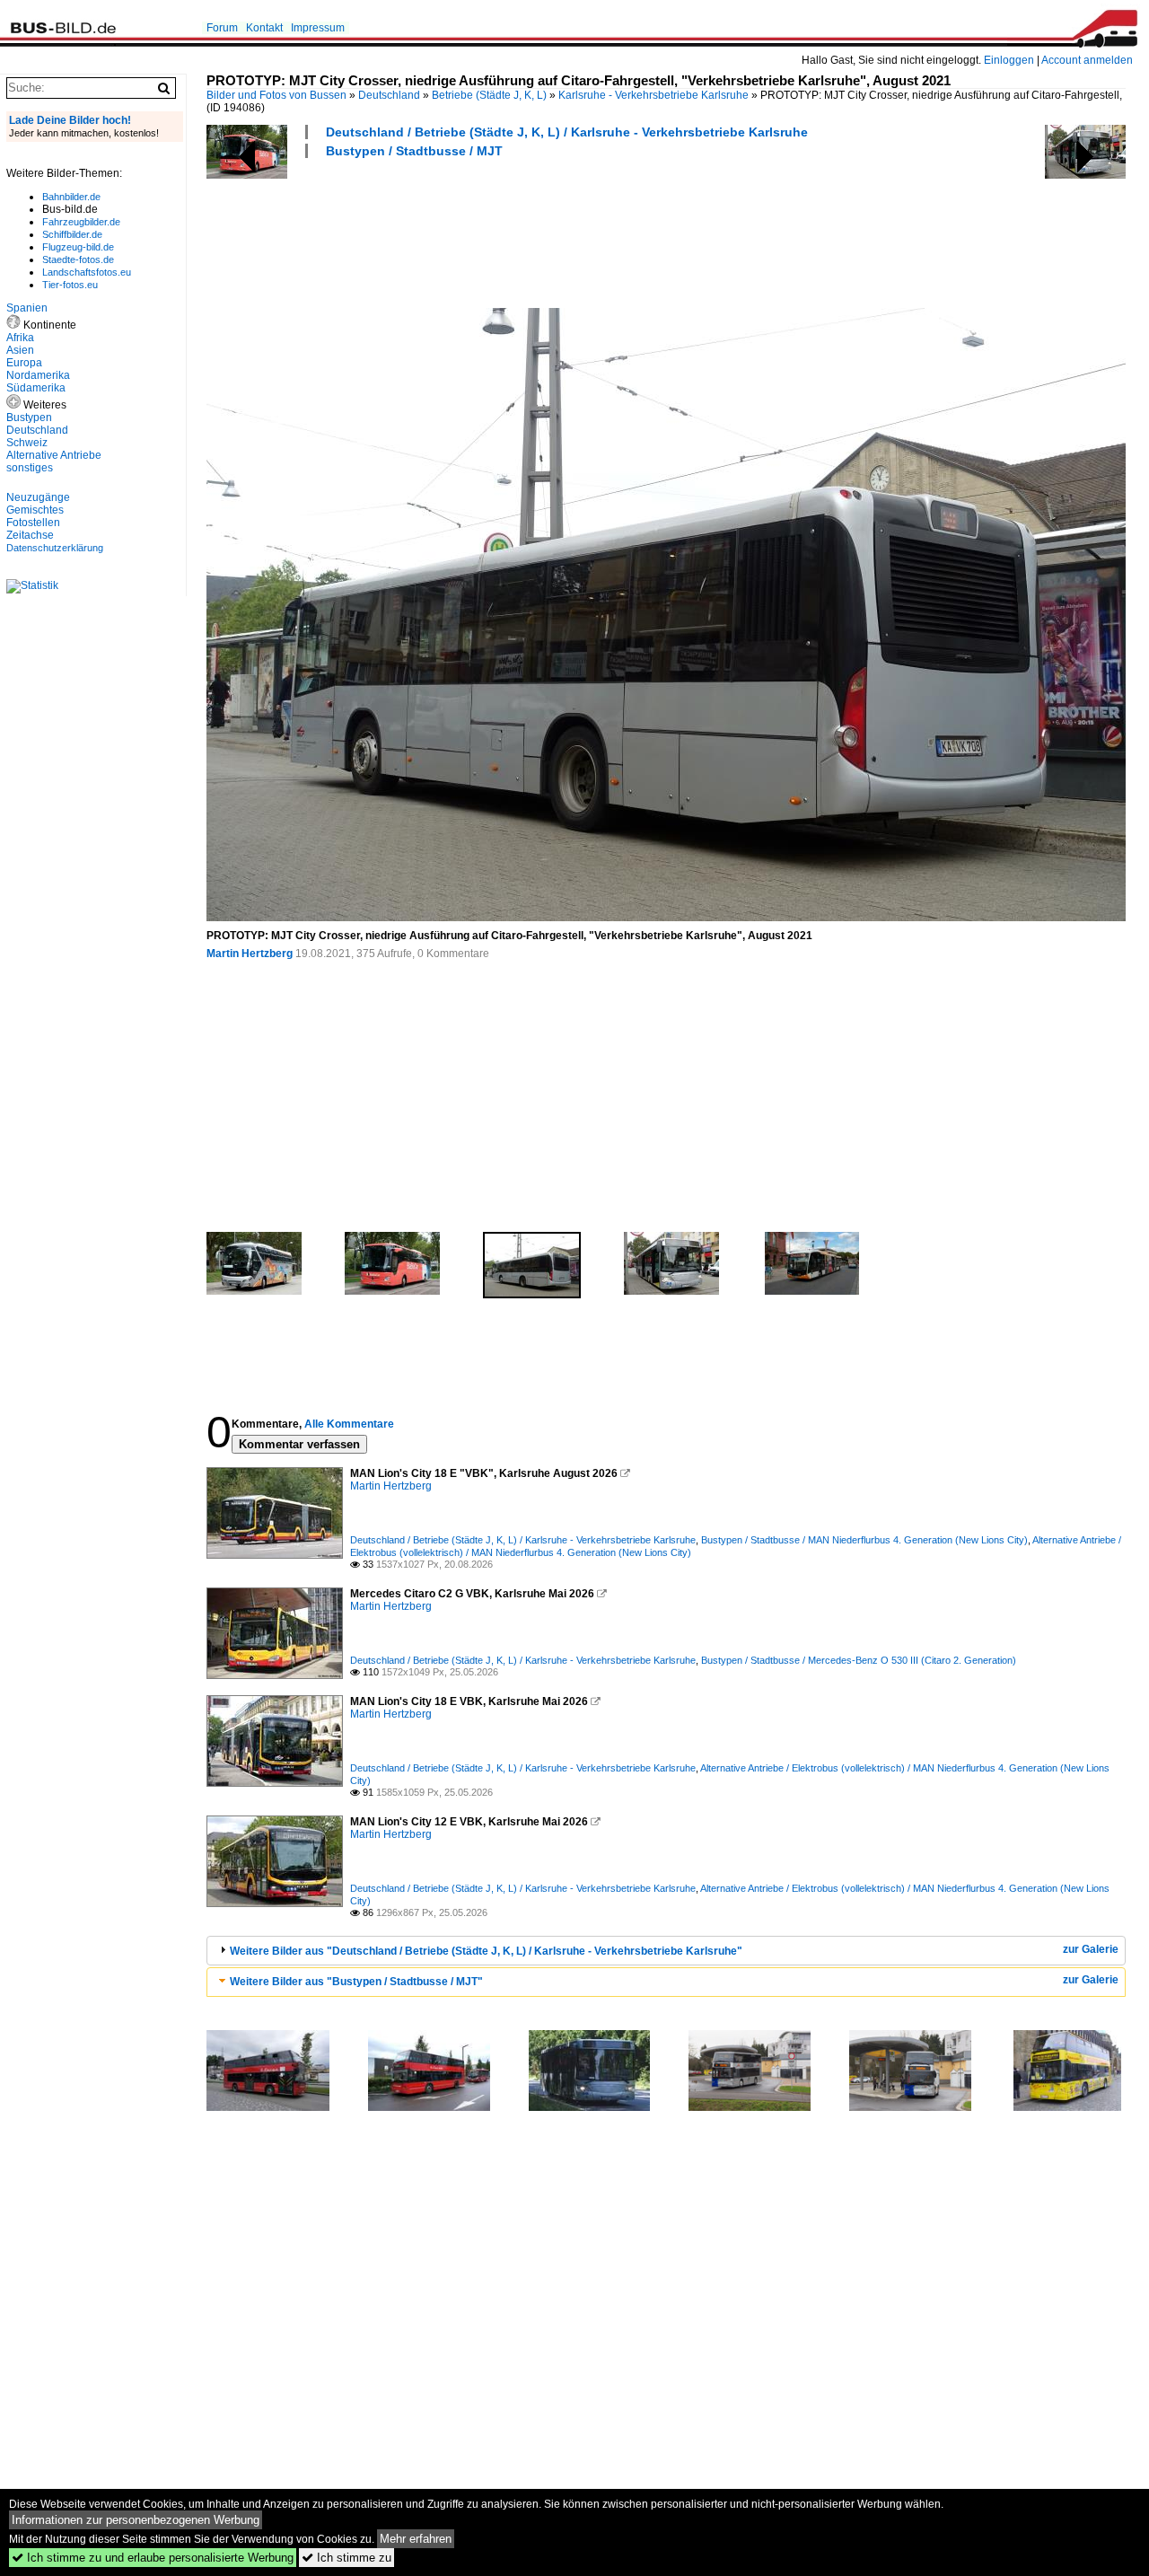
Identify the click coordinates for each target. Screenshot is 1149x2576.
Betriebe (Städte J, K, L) (489, 95)
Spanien (27, 308)
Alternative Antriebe (54, 455)
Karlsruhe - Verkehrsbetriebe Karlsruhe (653, 95)
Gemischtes (35, 510)
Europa (24, 363)
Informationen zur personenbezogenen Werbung (136, 2520)
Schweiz (27, 443)
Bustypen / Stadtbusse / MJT (414, 151)
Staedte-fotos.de (78, 259)
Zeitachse (30, 535)
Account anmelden (1087, 60)
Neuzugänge (38, 497)
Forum (222, 28)
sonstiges (30, 468)
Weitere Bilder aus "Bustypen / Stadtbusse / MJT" (356, 1982)
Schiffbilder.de (72, 234)
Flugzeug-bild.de (78, 247)
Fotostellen (33, 523)
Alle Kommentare (349, 1424)
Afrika (20, 338)
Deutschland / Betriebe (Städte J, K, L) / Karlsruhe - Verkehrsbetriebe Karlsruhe (567, 132)
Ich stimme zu (346, 2558)
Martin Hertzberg (250, 954)
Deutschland (389, 95)
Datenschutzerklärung (55, 548)
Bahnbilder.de (71, 197)
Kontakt (264, 28)
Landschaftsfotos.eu (87, 272)
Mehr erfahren (416, 2539)
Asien (20, 350)
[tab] (666, 1951)
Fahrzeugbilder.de (81, 222)
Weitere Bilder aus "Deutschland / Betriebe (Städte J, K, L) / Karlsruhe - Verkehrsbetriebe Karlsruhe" (486, 1951)
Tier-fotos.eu (70, 285)
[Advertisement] (533, 231)
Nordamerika (38, 375)
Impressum (318, 28)
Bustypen (29, 418)
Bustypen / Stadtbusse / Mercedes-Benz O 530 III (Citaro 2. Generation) (859, 1660)
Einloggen (1009, 60)
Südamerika (36, 388)
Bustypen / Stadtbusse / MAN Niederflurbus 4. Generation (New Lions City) (864, 1540)
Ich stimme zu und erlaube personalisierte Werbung (153, 2558)
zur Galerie (1091, 1949)
